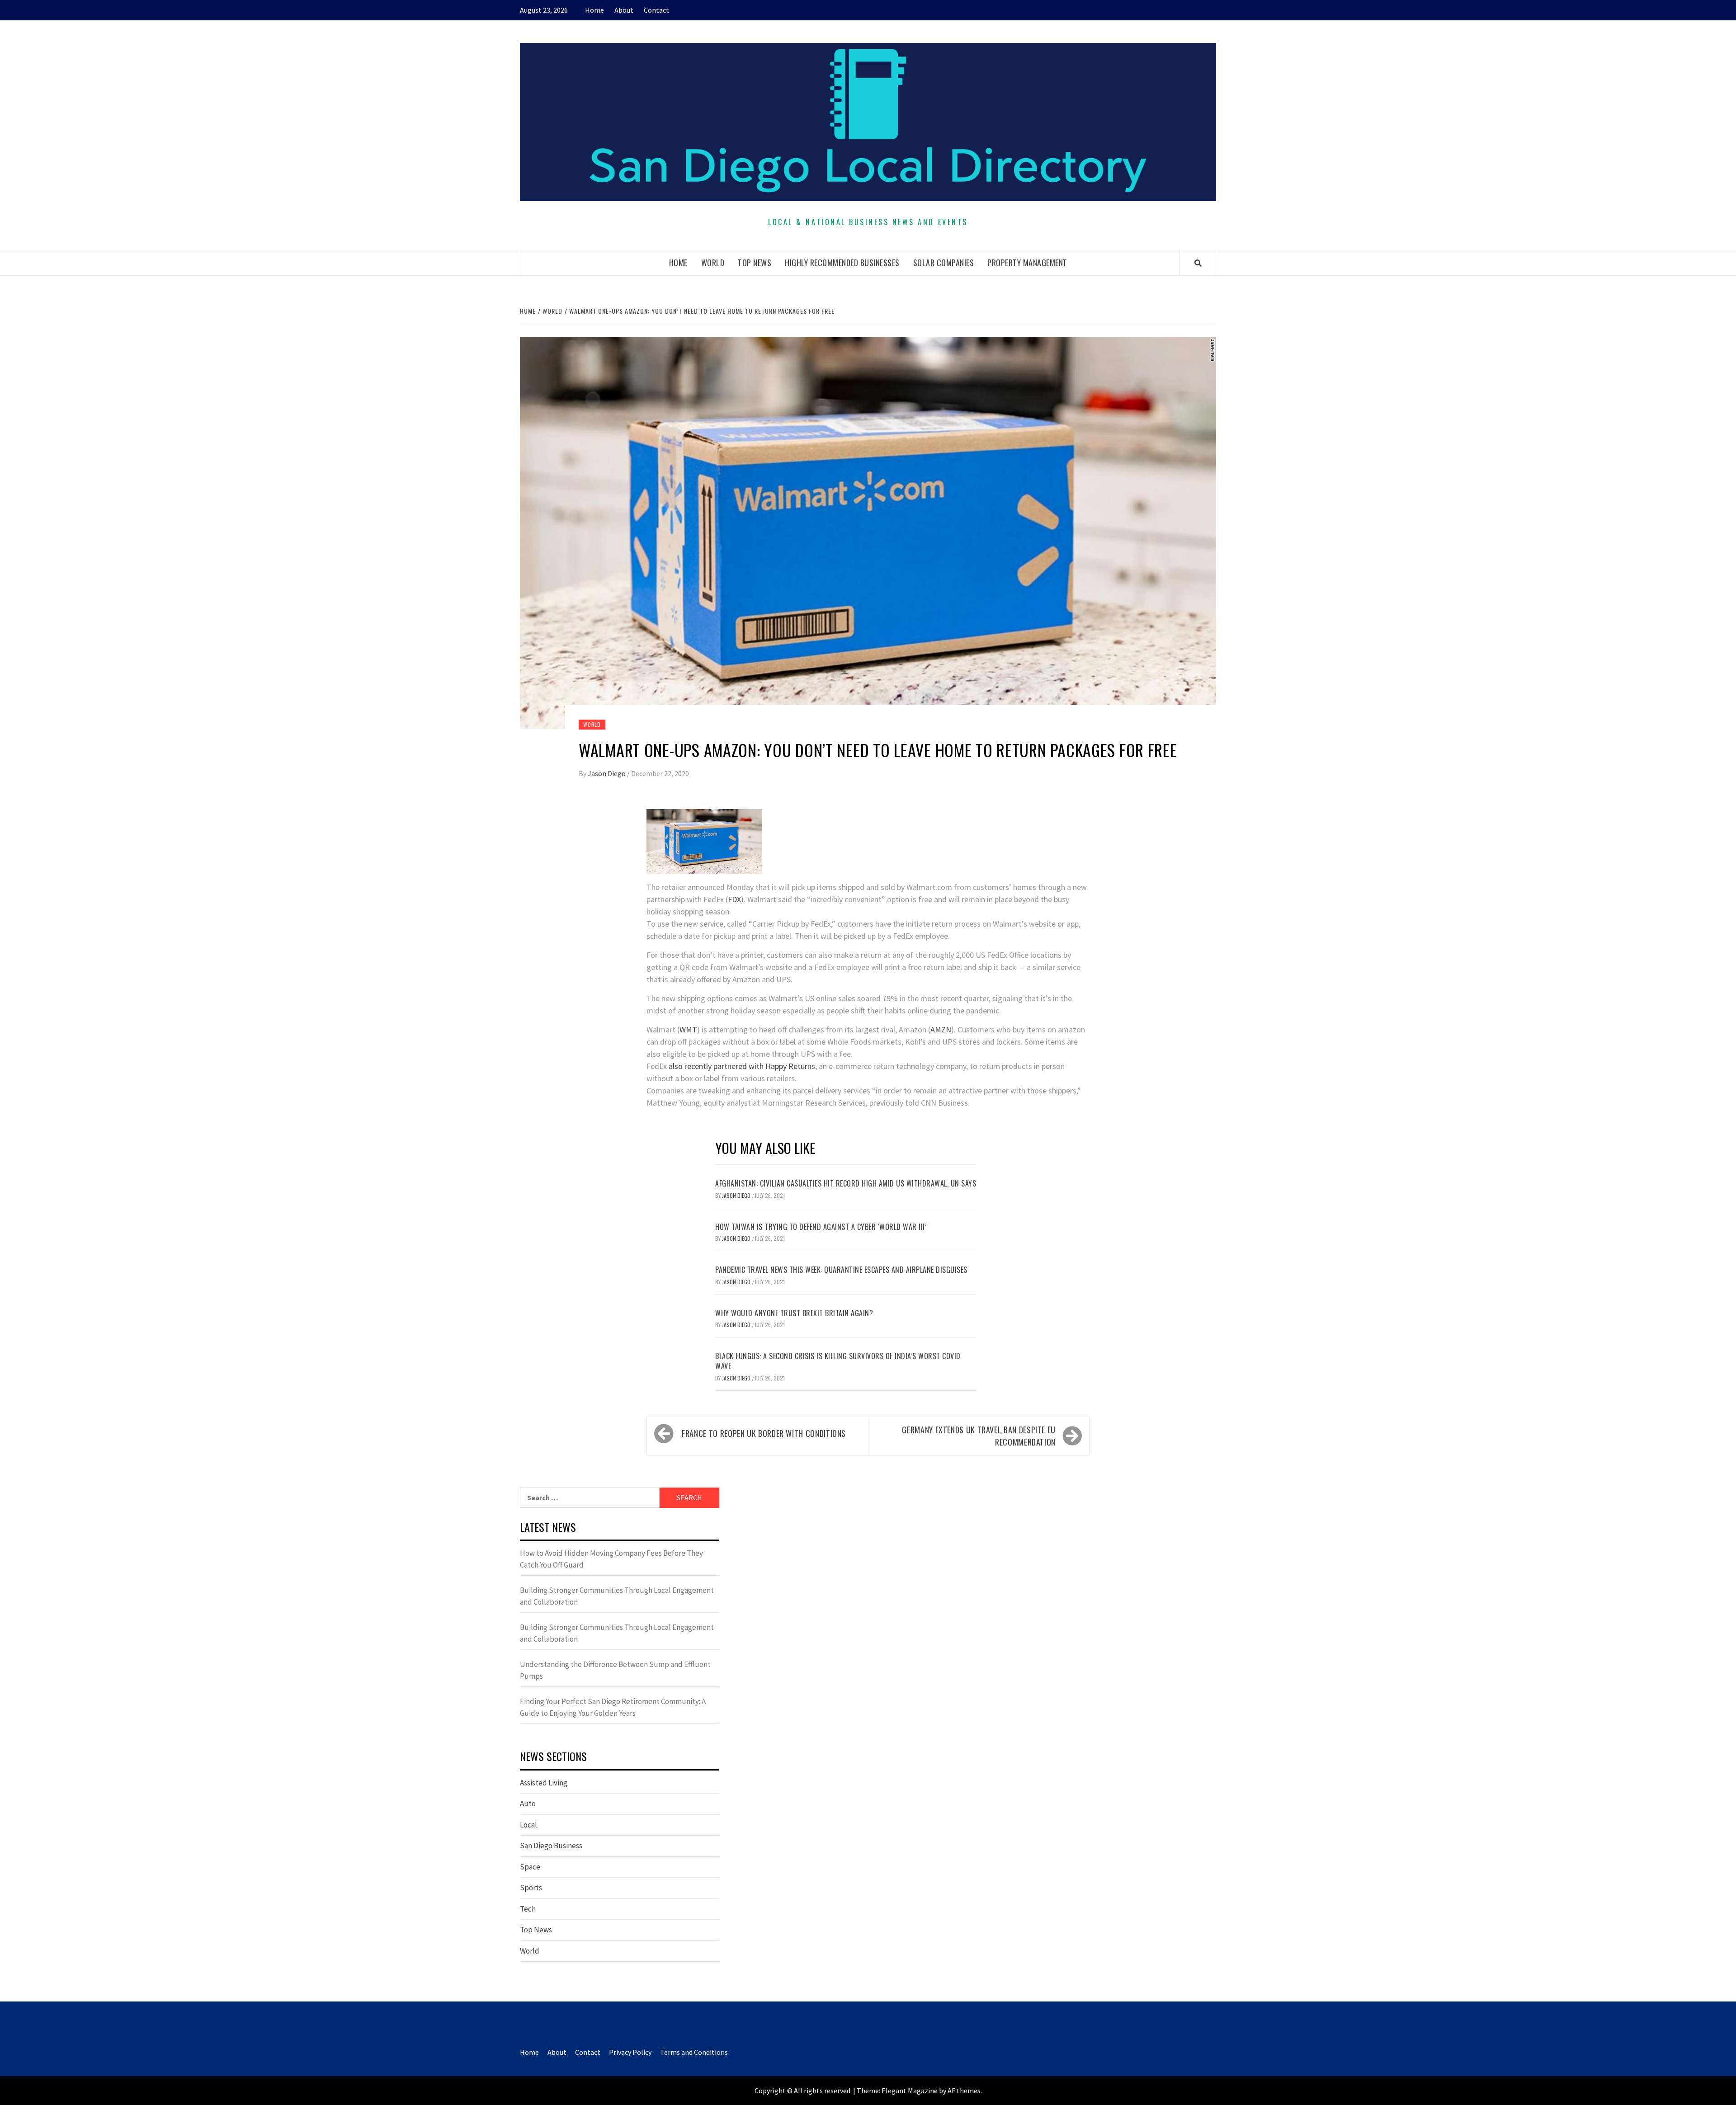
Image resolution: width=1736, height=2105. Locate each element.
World (713, 263)
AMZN (941, 1029)
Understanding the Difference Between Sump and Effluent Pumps (615, 1670)
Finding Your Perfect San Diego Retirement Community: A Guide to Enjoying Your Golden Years (613, 1707)
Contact (656, 10)
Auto (528, 1804)
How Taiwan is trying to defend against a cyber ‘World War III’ (821, 1227)
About (624, 10)
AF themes (964, 2091)
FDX (734, 899)
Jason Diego (607, 773)
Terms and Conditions (694, 2052)
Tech (528, 1909)
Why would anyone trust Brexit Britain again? (794, 1313)
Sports (531, 1888)
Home (594, 10)
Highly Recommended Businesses (842, 263)
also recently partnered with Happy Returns (742, 1066)
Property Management (1027, 263)
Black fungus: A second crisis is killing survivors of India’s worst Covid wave (838, 1361)
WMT (688, 1029)
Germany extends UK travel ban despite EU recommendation (979, 1436)
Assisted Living (544, 1783)
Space (530, 1867)
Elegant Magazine (910, 2091)
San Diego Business (551, 1846)
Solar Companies (944, 263)
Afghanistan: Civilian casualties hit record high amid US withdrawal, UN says (846, 1183)
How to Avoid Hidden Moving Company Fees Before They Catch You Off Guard (611, 1559)
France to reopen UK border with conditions (764, 1433)
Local (528, 1825)
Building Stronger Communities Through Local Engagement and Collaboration (617, 1596)
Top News (755, 263)
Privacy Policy (630, 2052)
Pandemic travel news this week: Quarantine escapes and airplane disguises (841, 1270)
